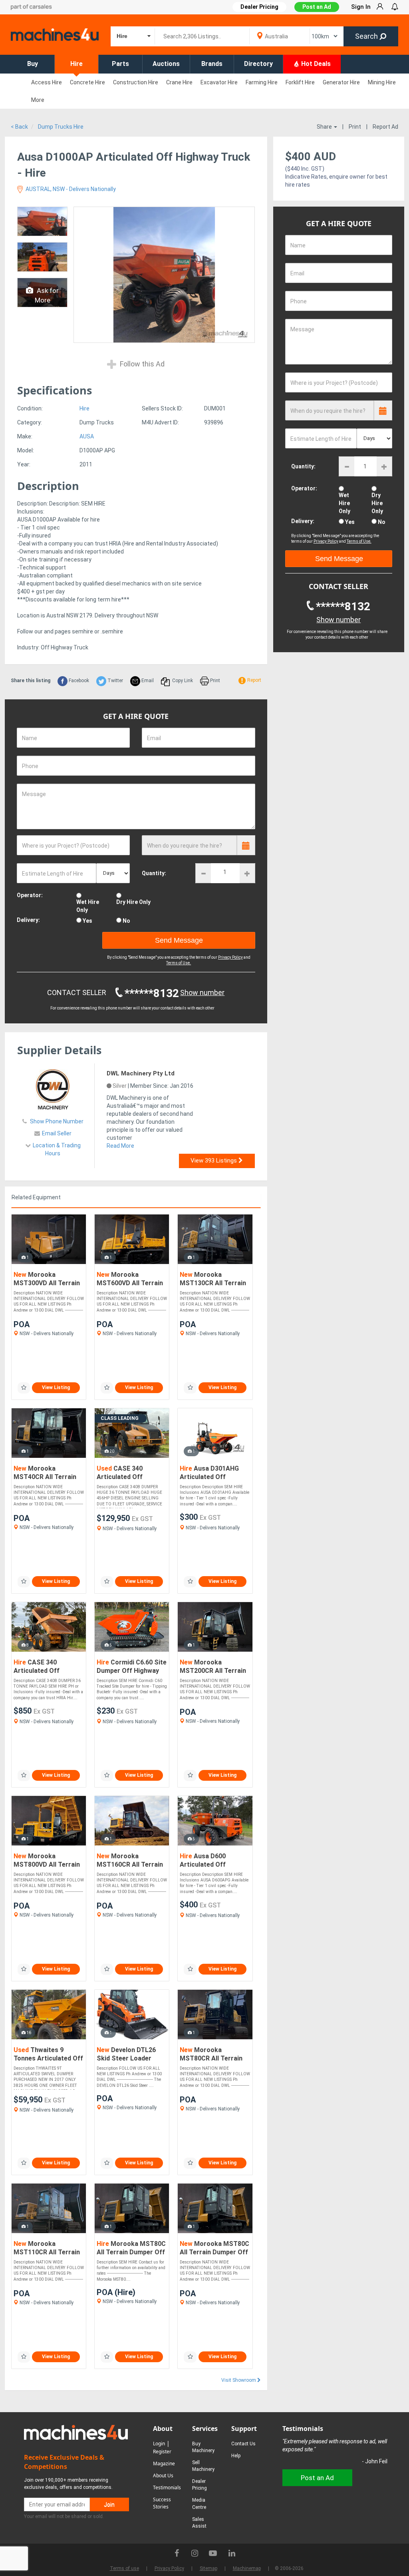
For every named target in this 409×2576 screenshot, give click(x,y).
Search (367, 36)
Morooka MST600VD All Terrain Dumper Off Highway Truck (130, 1279)
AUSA (87, 436)
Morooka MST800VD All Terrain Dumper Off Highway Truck (47, 1861)
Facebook (78, 681)
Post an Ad (317, 7)
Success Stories (162, 2503)
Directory (258, 64)
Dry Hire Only (133, 902)
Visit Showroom (239, 2380)
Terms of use (124, 2568)
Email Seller (57, 1133)
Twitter (115, 681)
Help (236, 2456)
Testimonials (167, 2487)
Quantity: (154, 873)
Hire (76, 64)
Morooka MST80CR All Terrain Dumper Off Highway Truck (211, 2055)
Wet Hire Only (88, 906)
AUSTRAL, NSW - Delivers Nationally (70, 189)
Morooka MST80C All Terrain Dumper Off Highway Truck (131, 2249)
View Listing (56, 1388)
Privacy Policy (230, 957)
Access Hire (47, 82)
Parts (120, 64)
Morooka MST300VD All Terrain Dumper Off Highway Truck (47, 1279)
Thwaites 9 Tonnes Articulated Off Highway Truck (48, 2055)
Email (147, 681)
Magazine (164, 2464)
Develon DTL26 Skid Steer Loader (126, 2054)
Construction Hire (136, 82)
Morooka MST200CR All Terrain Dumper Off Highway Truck (213, 1667)
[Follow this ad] (24, 1388)
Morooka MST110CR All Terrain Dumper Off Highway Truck (47, 2249)
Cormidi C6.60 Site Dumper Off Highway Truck (132, 1667)
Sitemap (208, 2568)
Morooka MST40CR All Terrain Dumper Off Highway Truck (45, 1473)
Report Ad (385, 127)
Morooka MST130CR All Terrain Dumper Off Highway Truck (213, 1279)
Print (355, 127)
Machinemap (247, 2568)
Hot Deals (315, 64)
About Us (163, 2475)
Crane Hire (179, 82)
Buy (33, 64)
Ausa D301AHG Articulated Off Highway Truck (209, 1473)
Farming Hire (262, 82)
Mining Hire (382, 82)
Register (162, 2452)
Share (325, 127)
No (126, 921)
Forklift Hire (300, 82)
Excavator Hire (219, 82)
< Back (19, 127)
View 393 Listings (214, 1161)
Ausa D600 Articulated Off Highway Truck (203, 1861)
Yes (87, 921)
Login (159, 2444)
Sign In (361, 7)
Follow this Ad (141, 364)
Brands (212, 64)
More (38, 100)
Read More (120, 1146)
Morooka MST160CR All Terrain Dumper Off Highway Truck (130, 1861)
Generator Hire (341, 82)
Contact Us (243, 2444)
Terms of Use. (179, 963)
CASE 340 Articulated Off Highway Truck (120, 1473)
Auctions (166, 64)
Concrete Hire (87, 82)
